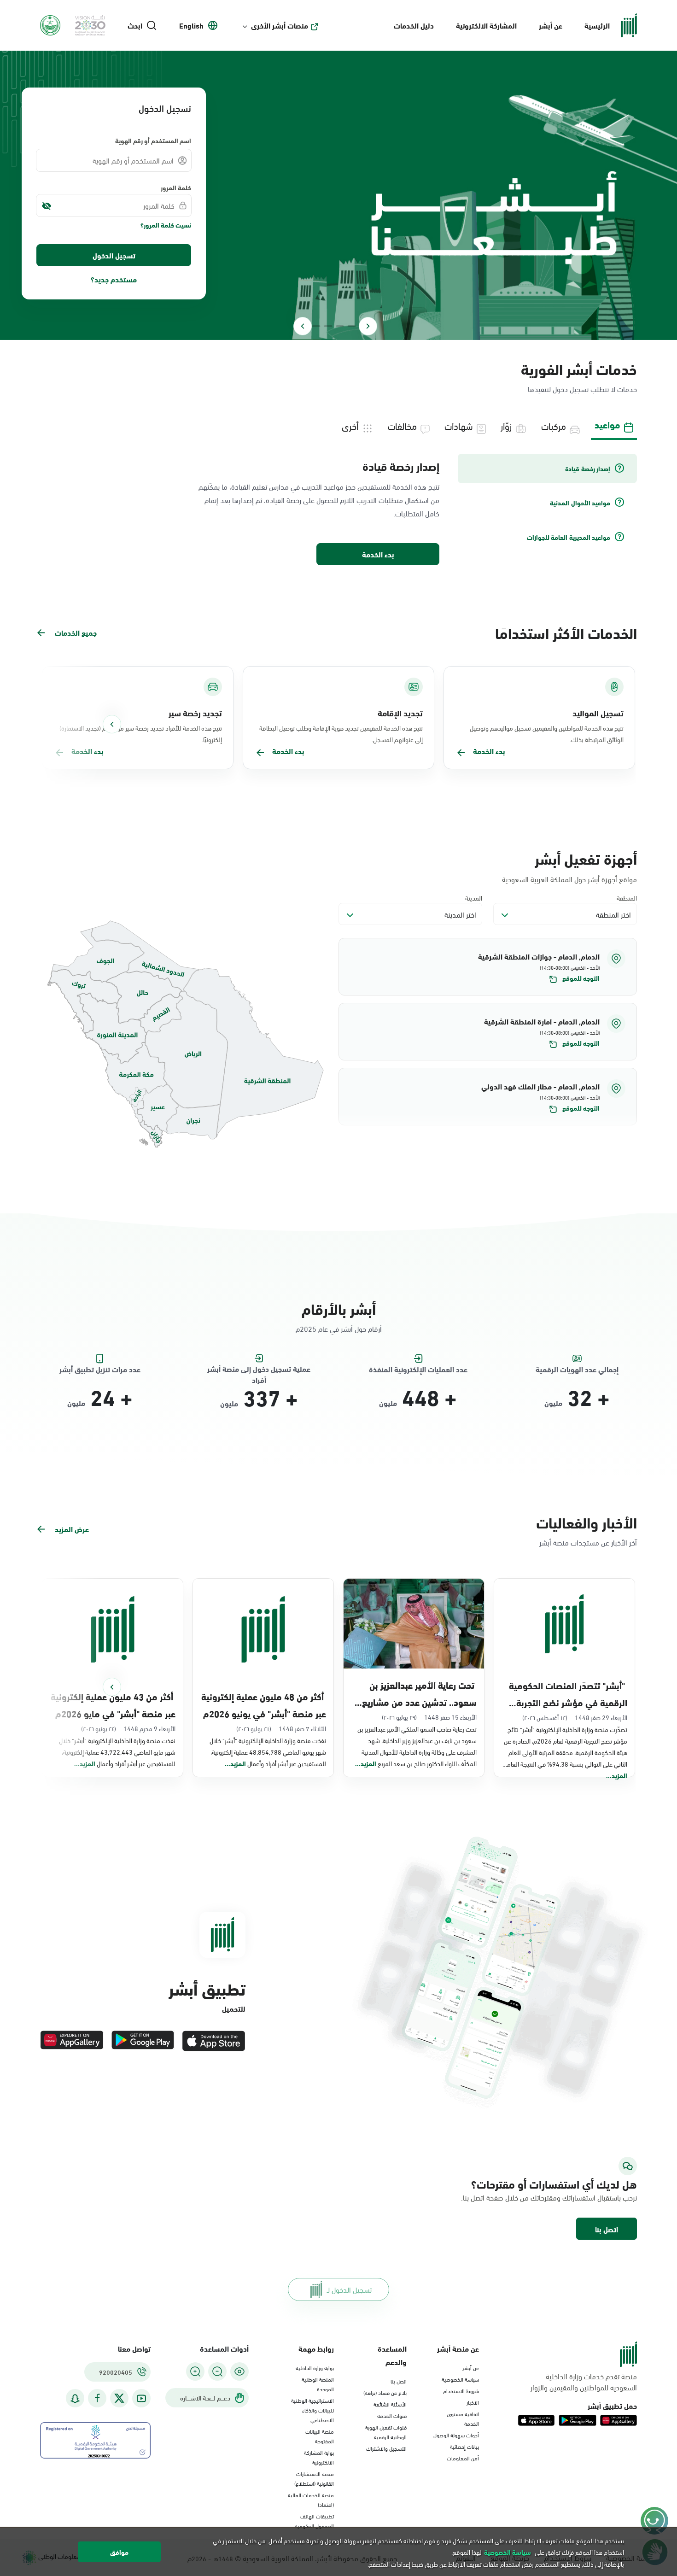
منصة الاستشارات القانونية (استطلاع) (314, 2478)
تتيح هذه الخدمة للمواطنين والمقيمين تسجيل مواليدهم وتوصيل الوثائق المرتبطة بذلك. (547, 733)
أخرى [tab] (350, 425)
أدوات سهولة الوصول (456, 2435)
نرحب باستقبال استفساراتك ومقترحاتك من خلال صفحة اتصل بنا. (549, 2197)
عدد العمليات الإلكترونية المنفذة (418, 1369)
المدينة (474, 898)
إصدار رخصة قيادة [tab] (588, 468)
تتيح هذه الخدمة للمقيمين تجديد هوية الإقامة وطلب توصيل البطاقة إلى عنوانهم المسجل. (341, 733)
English (191, 25)
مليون (553, 1403)
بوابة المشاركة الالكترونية (319, 2457)
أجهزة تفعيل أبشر (586, 858)
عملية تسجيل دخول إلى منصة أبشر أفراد (259, 1369)
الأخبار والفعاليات (587, 1522)
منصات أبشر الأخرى (280, 25)
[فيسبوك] (97, 2398)
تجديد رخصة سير (195, 713)
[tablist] (338, 425)
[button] (488, 967)
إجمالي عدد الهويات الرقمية (577, 1369)
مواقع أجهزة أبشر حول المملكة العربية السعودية (569, 879)
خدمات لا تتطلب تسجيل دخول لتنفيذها (582, 389)
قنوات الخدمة (392, 2415)
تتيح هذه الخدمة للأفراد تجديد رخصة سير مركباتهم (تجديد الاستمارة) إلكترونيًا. (141, 733)
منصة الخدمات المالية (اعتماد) (311, 2499)
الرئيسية (597, 25)
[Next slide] (303, 326)
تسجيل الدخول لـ (349, 2289)
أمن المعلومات (463, 2458)
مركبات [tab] (554, 425)
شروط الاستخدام (461, 2390)
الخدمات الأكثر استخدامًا (566, 632)
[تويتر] (119, 2398)
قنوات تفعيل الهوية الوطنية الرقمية (386, 2432)
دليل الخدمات (414, 25)
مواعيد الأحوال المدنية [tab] (580, 503)
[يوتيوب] (141, 2398)
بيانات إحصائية (464, 2446)
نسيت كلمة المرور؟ (166, 225)
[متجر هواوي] (72, 2041)
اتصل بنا (607, 2229)
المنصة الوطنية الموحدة (318, 2384)
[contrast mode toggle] (239, 2371)
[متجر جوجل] (143, 2041)
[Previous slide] (368, 326)
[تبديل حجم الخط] (217, 2371)
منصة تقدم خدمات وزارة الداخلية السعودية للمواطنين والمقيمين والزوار (584, 2382)
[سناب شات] (75, 2398)
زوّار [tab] (506, 425)
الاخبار (473, 2402)
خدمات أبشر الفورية (579, 368)
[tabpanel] (338, 510)
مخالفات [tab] (402, 425)
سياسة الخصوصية (460, 2379)
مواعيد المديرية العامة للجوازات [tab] (569, 537)
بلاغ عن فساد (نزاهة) (385, 2392)
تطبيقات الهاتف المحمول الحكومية (314, 2520)
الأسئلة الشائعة (390, 2404)
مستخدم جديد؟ (114, 279)
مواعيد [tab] (607, 424)
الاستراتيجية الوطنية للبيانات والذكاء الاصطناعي (312, 2410)
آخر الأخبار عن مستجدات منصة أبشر (588, 1542)
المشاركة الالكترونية (486, 25)
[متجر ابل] (214, 2041)
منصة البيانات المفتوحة (320, 2436)
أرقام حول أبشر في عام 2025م (339, 1328)
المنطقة (627, 898)
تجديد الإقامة (400, 713)
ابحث (135, 25)
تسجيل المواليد (598, 713)
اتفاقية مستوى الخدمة (463, 2418)
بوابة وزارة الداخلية (315, 2367)
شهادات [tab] (459, 425)
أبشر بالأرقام (339, 1308)
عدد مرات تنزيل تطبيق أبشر (100, 1369)
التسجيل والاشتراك (386, 2448)
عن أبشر (551, 25)
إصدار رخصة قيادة (401, 466)
